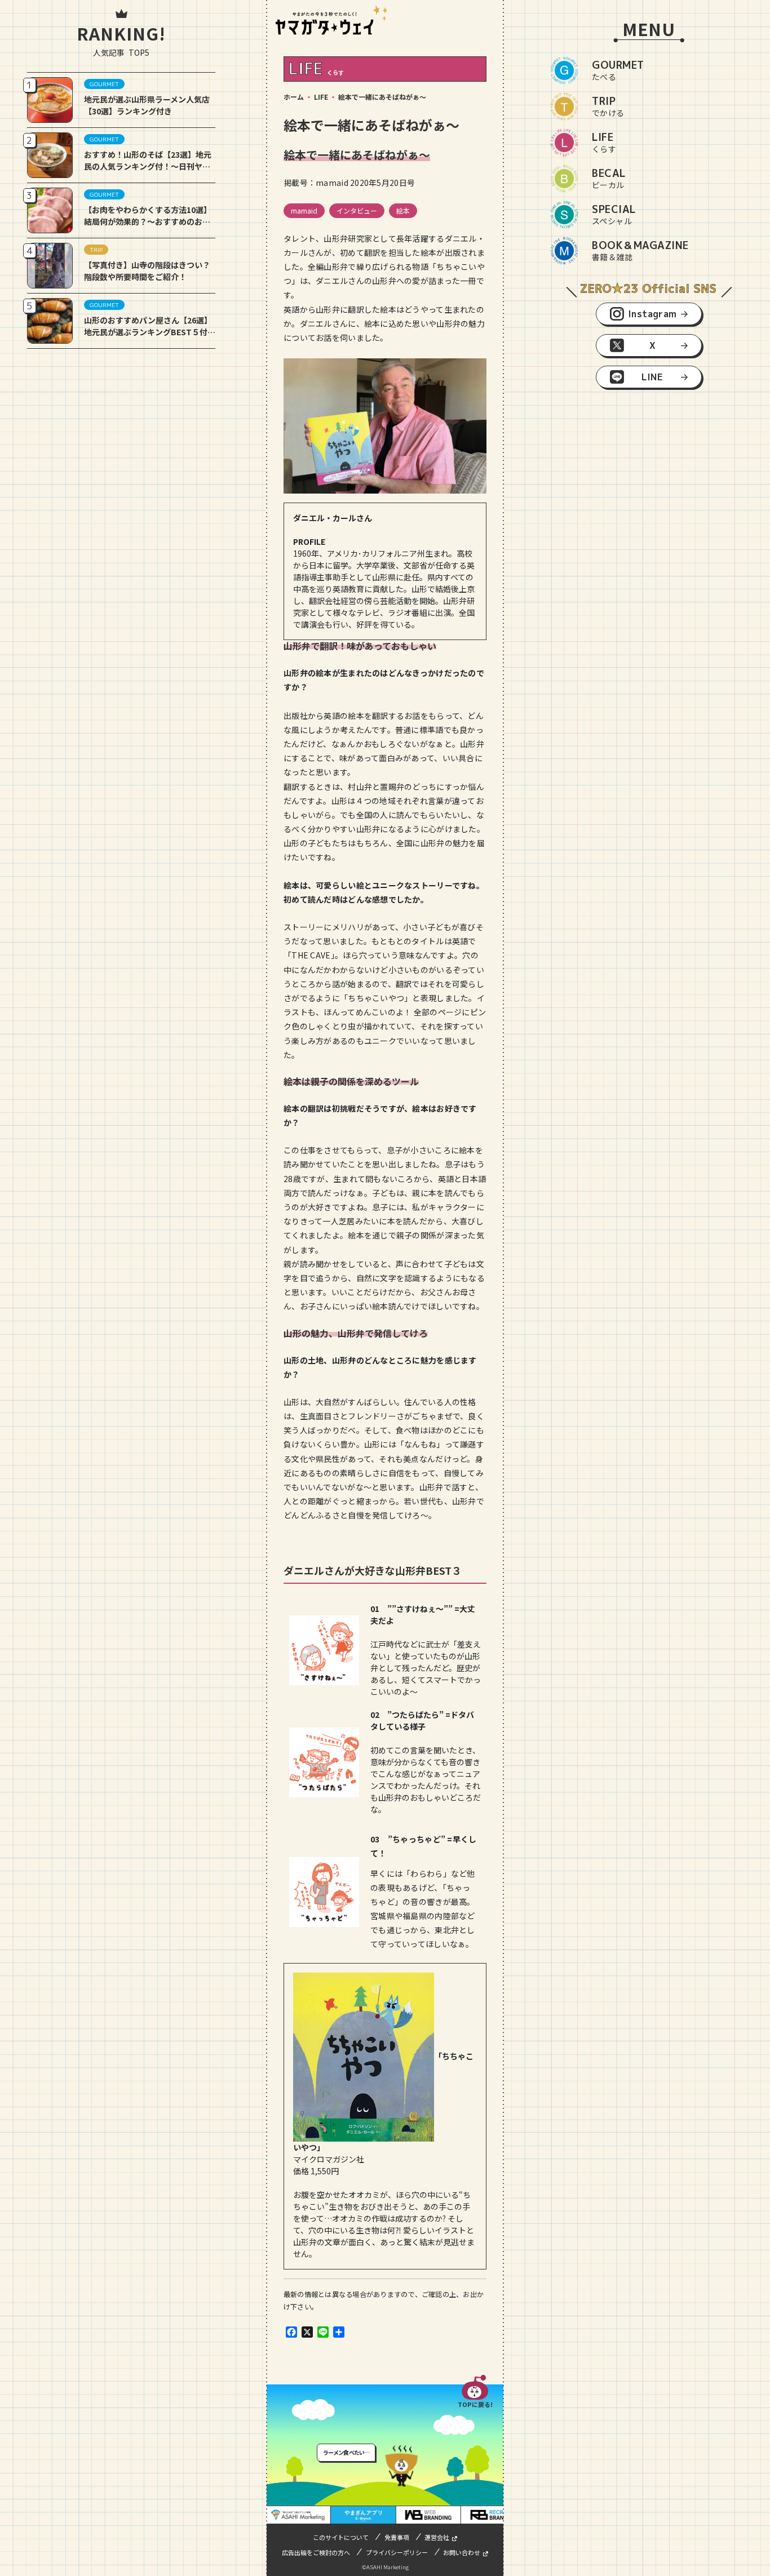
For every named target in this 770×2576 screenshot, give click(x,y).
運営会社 (437, 2537)
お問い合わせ (462, 2552)
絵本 (403, 210)
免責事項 (397, 2537)
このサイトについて (341, 2537)
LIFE (321, 97)
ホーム (294, 97)
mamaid (304, 210)
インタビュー (357, 210)
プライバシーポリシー (397, 2552)
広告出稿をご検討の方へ (316, 2552)
